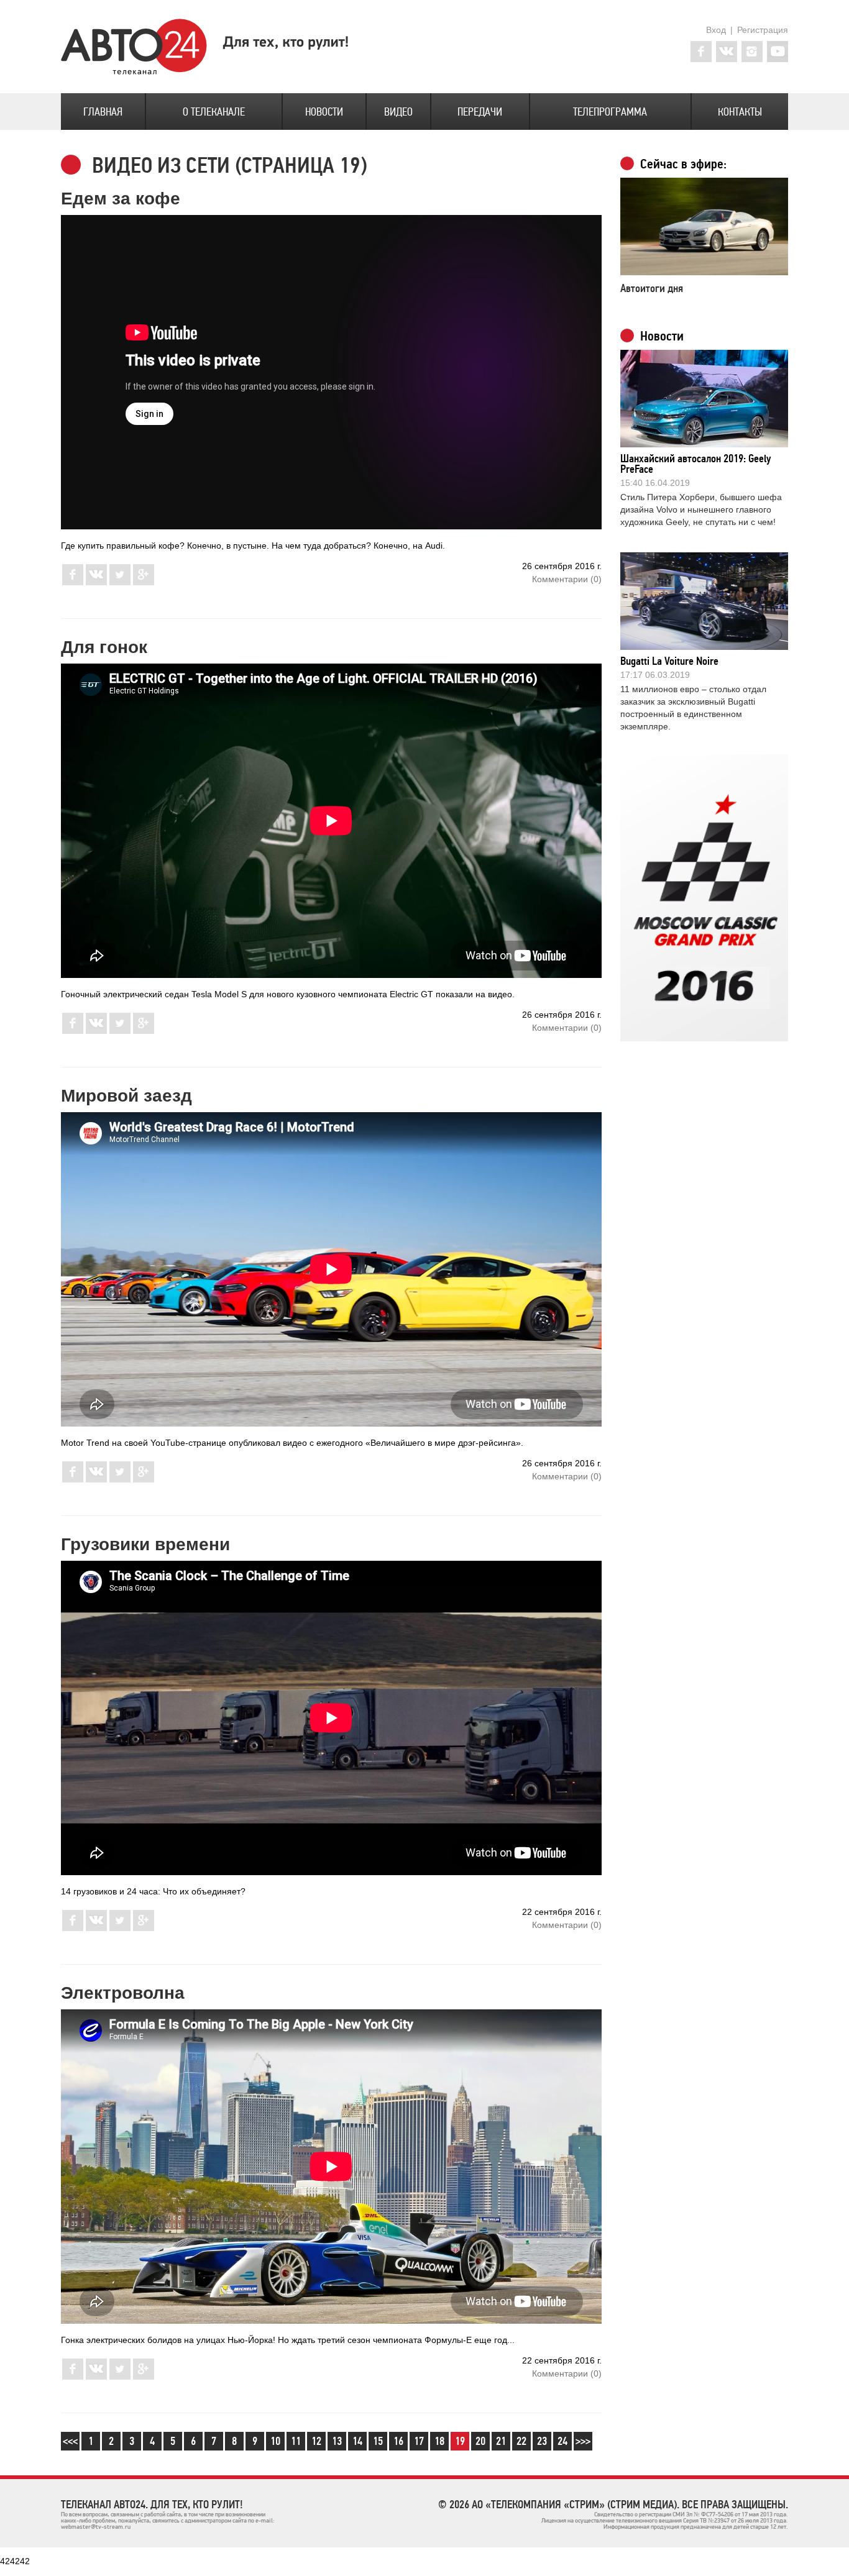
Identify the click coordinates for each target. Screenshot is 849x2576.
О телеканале (214, 112)
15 (378, 2441)
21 (501, 2441)
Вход (716, 30)
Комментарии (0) (567, 579)
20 (480, 2441)
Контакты (740, 112)
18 (439, 2441)
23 (542, 2441)
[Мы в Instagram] (752, 52)
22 (521, 2441)
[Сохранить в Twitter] (120, 582)
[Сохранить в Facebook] (73, 582)
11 (296, 2441)
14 (357, 2441)
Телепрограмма (610, 112)
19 (460, 2441)
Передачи (480, 112)
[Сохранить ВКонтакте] (96, 582)
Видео (398, 112)
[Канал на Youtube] (778, 52)
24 (562, 2441)
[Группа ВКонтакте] (727, 52)
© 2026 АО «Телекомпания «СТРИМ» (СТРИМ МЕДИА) (558, 2505)
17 (419, 2441)
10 (275, 2441)
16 (398, 2441)
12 (316, 2441)
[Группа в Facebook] (701, 52)
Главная (103, 112)
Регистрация (763, 30)
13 (337, 2441)
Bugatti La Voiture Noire (669, 661)
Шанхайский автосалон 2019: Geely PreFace (695, 464)
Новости (324, 112)
